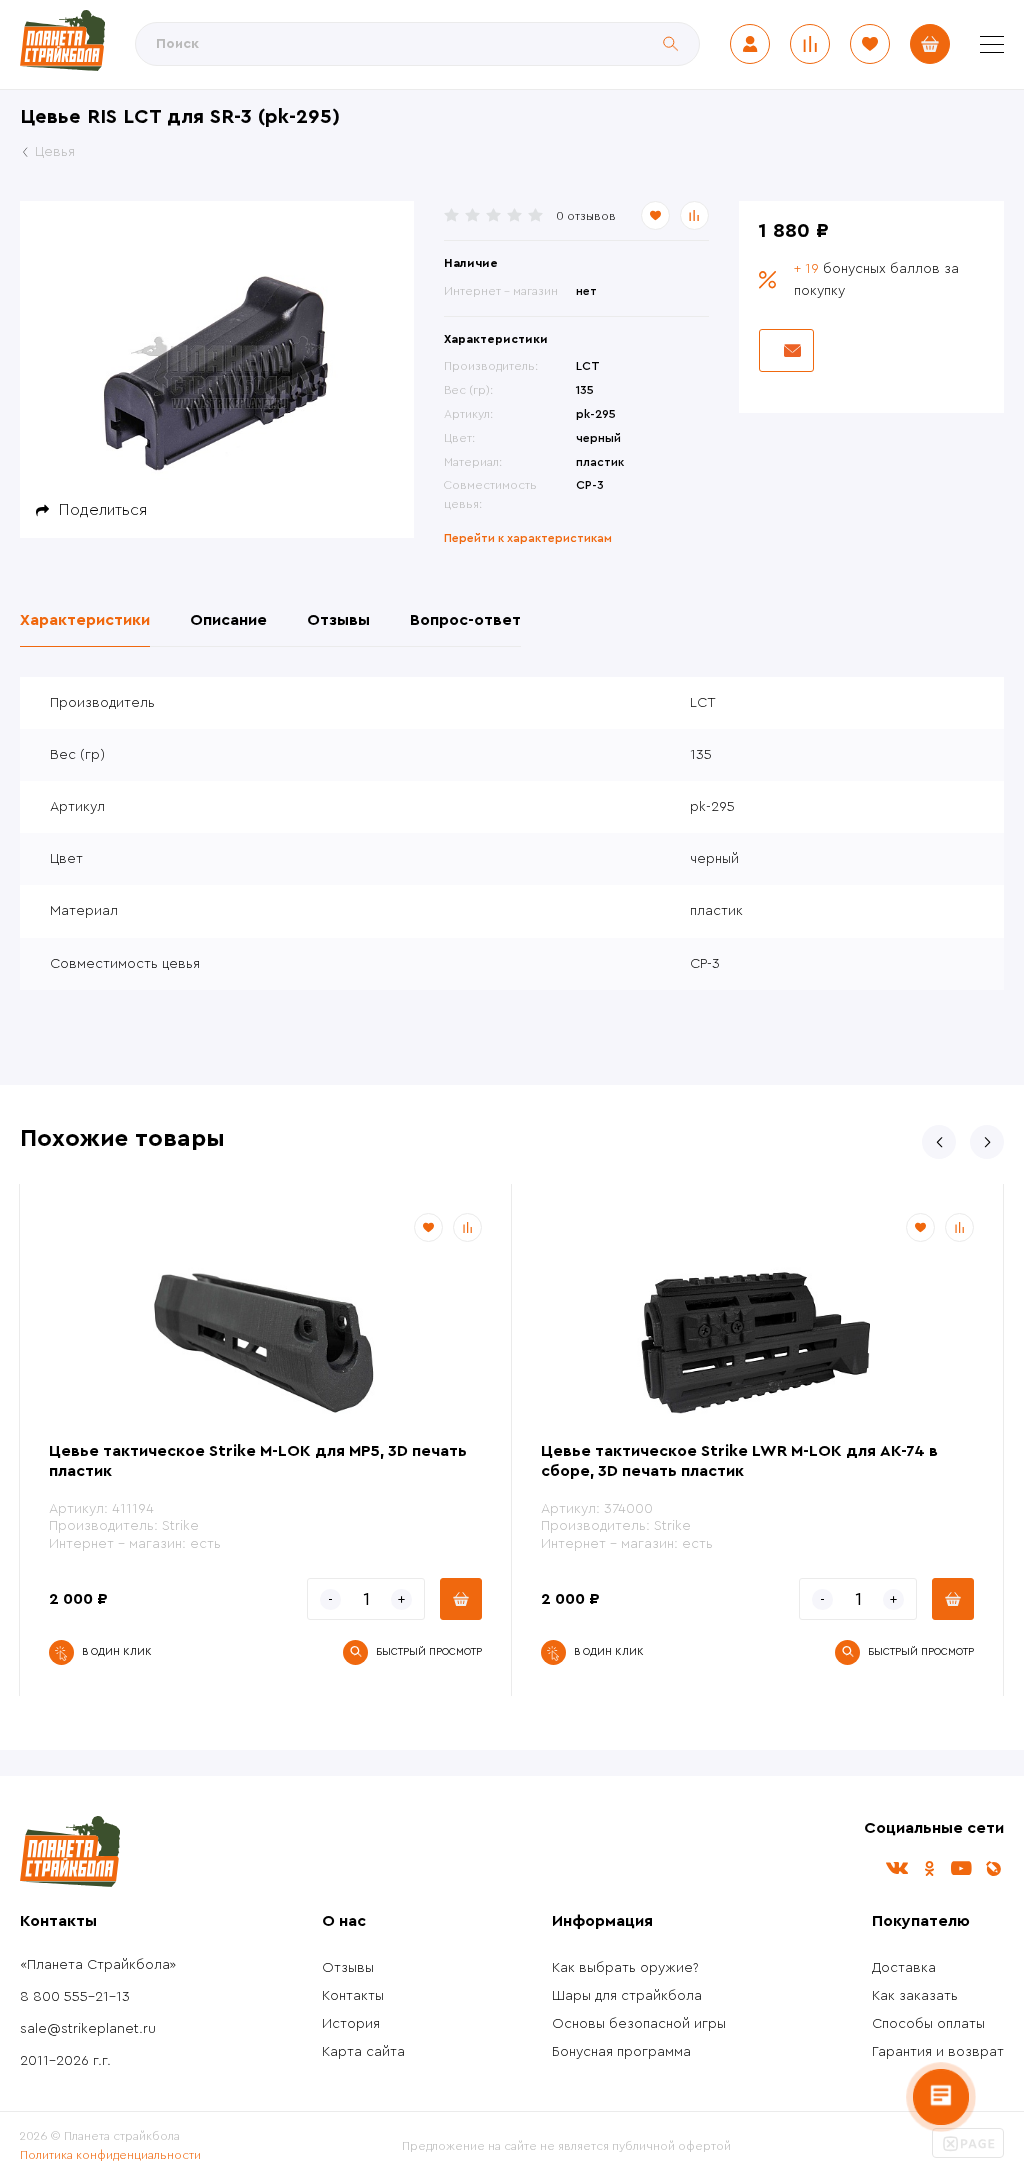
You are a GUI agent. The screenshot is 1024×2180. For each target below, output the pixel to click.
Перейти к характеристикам (528, 538)
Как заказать (915, 1996)
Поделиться (103, 510)
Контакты (353, 1996)
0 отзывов (586, 216)
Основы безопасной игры (639, 2024)
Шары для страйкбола (627, 1996)
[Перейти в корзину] (930, 44)
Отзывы (348, 1968)
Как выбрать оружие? (625, 1968)
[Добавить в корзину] (461, 1599)
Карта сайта (363, 2052)
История (351, 2024)
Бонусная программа (621, 2052)
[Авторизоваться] (750, 44)
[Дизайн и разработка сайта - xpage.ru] (968, 2154)
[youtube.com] (961, 1868)
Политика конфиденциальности (110, 2155)
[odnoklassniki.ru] (929, 1868)
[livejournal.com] (993, 1868)
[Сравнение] (810, 44)
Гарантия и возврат (938, 2052)
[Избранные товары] (870, 44)
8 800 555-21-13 (75, 1997)
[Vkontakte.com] (897, 1868)
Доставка (904, 1968)
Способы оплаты (928, 2024)
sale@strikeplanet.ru (88, 2029)
